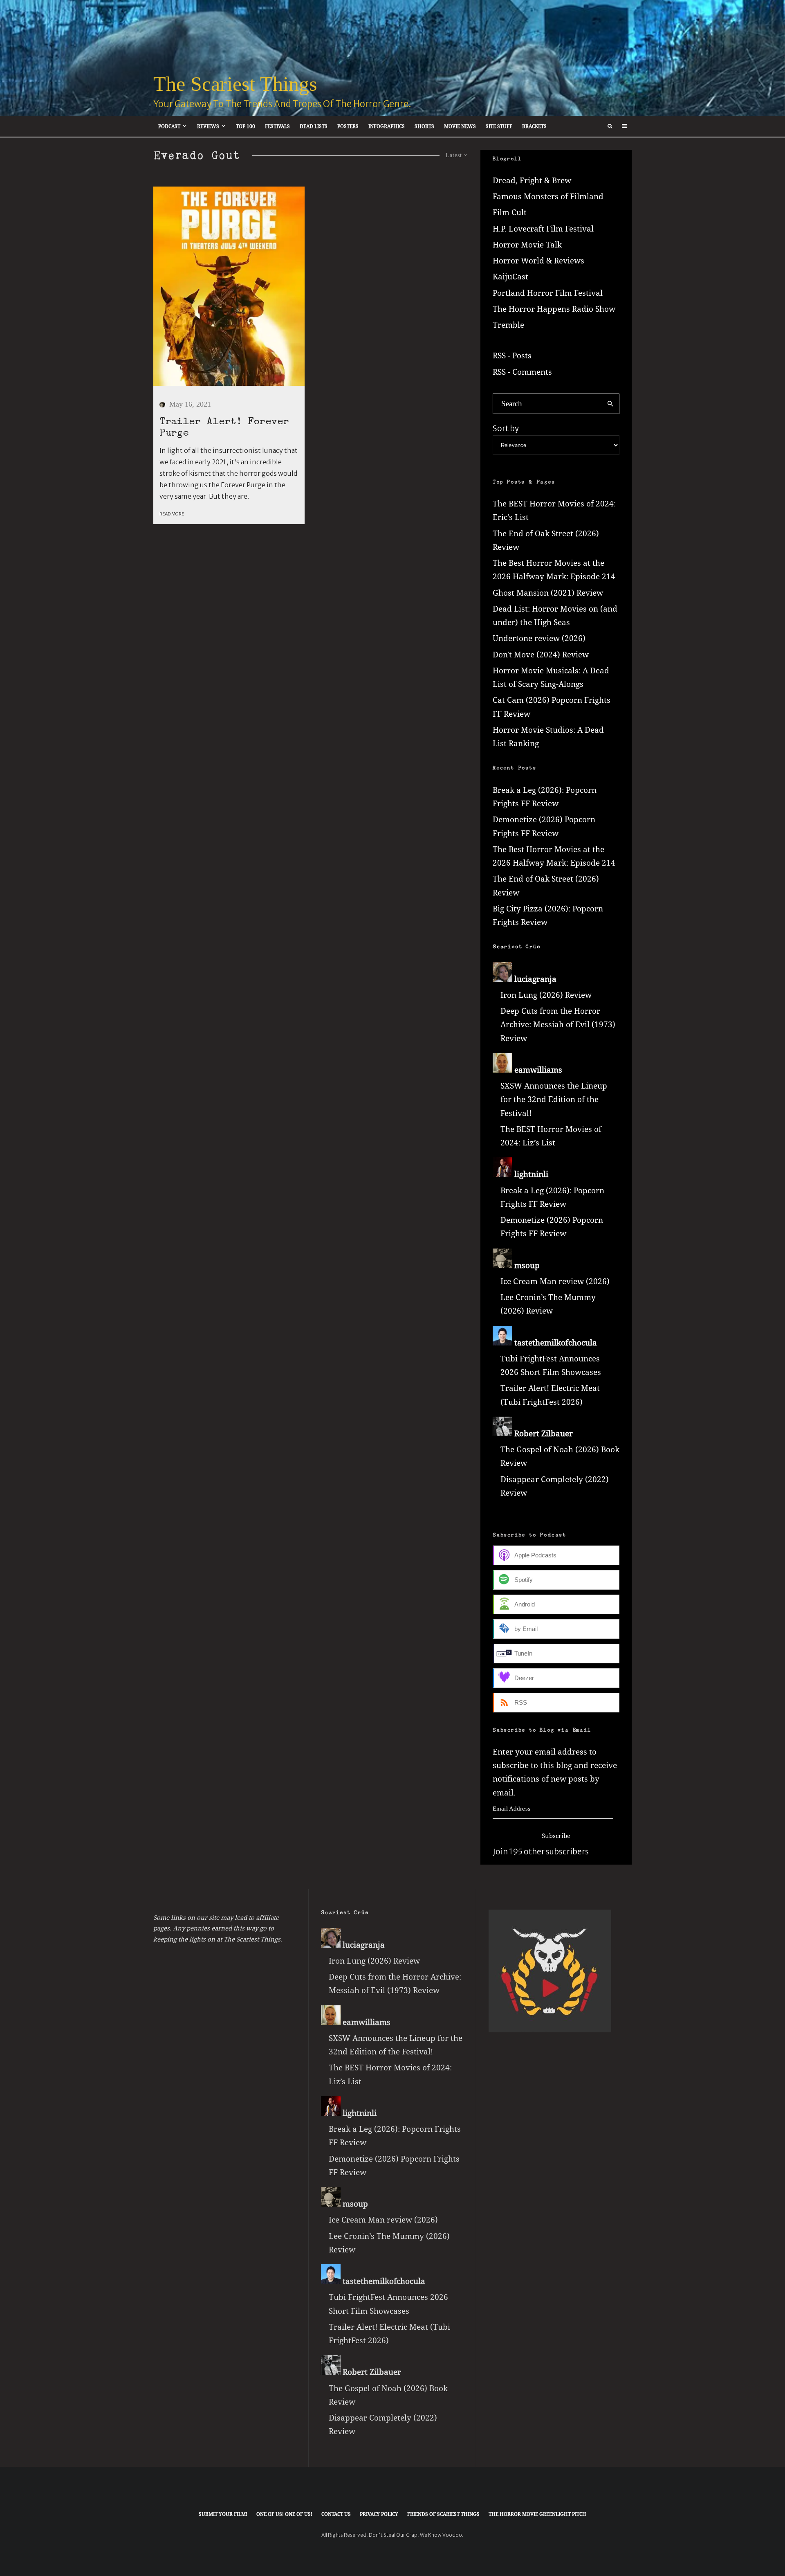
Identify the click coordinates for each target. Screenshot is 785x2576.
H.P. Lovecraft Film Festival (543, 229)
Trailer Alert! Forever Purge (224, 427)
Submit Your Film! (223, 2514)
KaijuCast (510, 277)
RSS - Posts (512, 355)
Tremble (508, 325)
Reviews (208, 126)
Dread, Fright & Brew (532, 180)
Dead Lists (314, 126)
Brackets (534, 126)
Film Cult (510, 212)
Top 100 (246, 126)
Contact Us (336, 2514)
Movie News (460, 126)
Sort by (506, 428)
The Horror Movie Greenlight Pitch (537, 2514)
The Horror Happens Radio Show (554, 309)
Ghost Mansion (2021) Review (548, 593)
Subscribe (556, 1836)
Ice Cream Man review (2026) (555, 1281)
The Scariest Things (235, 84)
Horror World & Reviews (538, 261)
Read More (172, 514)
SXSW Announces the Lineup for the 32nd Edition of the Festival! (554, 1099)
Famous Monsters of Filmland (548, 196)
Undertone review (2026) (539, 638)
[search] (610, 404)
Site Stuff (499, 126)
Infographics (387, 126)
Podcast (169, 126)
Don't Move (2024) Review (541, 655)
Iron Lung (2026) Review (546, 995)
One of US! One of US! (284, 2514)
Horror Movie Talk (527, 245)
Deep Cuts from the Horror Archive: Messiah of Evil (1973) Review (558, 1025)
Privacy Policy (379, 2514)
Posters (348, 126)
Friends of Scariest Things (443, 2514)
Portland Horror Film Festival (548, 293)
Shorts (424, 126)
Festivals (277, 126)
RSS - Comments (522, 372)
